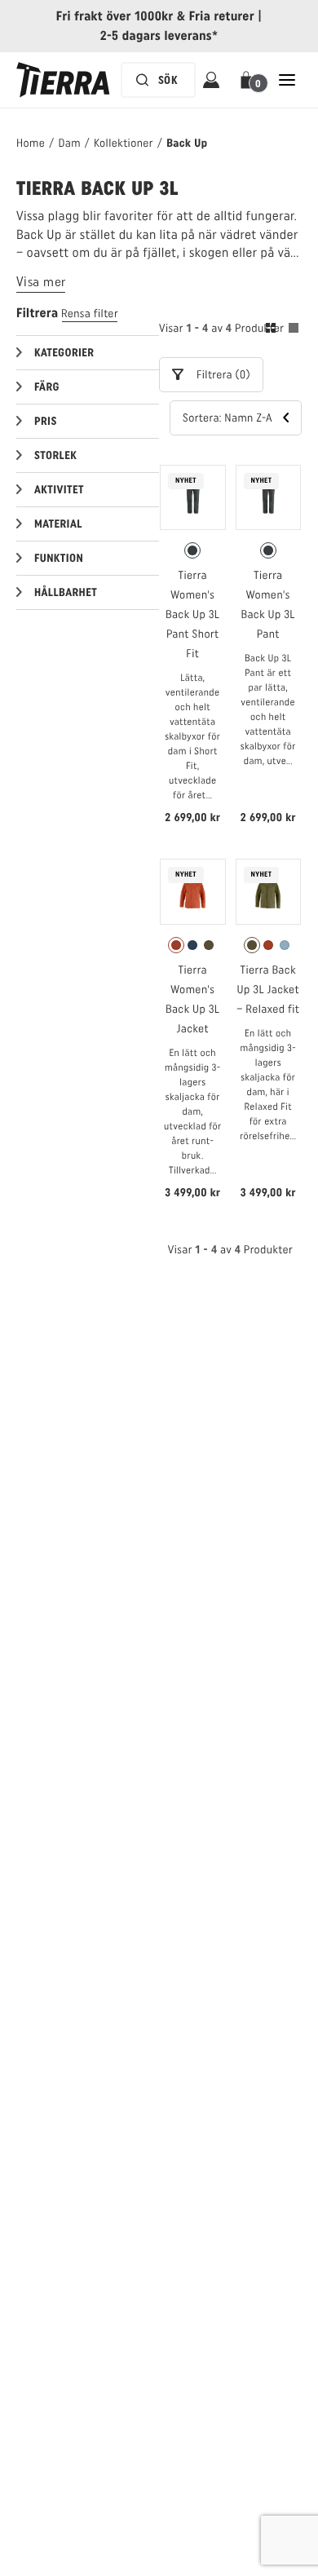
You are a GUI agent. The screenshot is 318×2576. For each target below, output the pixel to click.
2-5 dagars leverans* (159, 35)
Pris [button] (46, 421)
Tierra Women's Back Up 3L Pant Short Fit (192, 614)
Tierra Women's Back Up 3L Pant (268, 605)
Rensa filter (90, 314)
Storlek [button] (55, 455)
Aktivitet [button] (59, 490)
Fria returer (222, 16)
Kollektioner (124, 143)
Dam (69, 143)
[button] (249, 80)
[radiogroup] (193, 550)
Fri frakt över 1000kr (115, 16)
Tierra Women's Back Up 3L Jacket (192, 999)
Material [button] (58, 524)
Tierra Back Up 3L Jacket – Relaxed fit (268, 990)
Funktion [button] (59, 558)
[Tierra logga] (63, 80)
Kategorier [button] (64, 353)
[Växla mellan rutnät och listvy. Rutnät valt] (282, 330)
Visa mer (41, 282)
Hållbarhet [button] (66, 592)
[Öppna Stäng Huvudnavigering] (287, 80)
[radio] (192, 550)
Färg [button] (47, 387)
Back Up (187, 143)
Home (31, 143)
